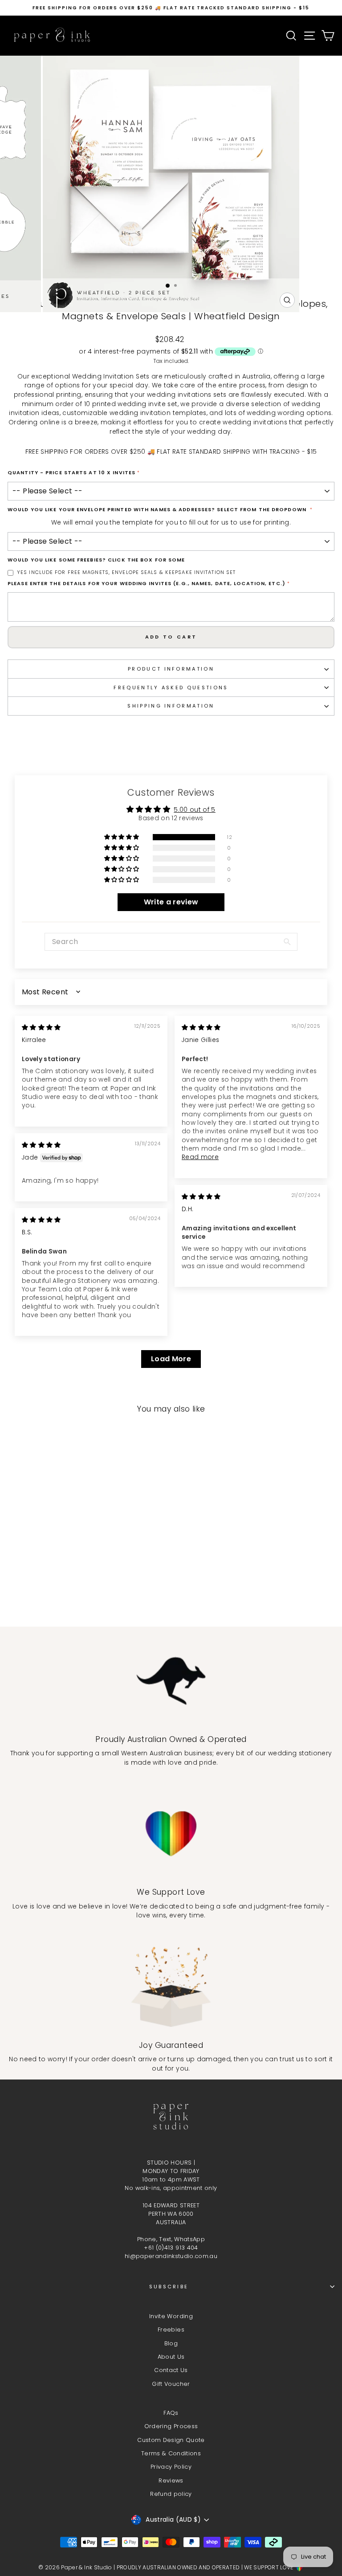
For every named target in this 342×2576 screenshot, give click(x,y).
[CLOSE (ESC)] (171, 167)
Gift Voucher (171, 2384)
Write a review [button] (171, 902)
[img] (41, 1028)
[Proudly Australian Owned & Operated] (171, 1681)
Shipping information (171, 706)
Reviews (171, 2480)
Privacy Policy (171, 2467)
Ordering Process (171, 2426)
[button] (122, 837)
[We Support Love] (171, 1834)
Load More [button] (171, 1359)
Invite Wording (171, 2316)
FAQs (171, 2413)
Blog (171, 2343)
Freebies (171, 2330)
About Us (171, 2357)
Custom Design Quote (171, 2440)
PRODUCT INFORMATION (171, 669)
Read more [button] (200, 1157)
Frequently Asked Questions (171, 688)
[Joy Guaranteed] (171, 1987)
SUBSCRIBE (169, 2287)
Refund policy (171, 2494)
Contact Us (171, 2370)
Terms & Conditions (171, 2453)
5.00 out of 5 (195, 810)
